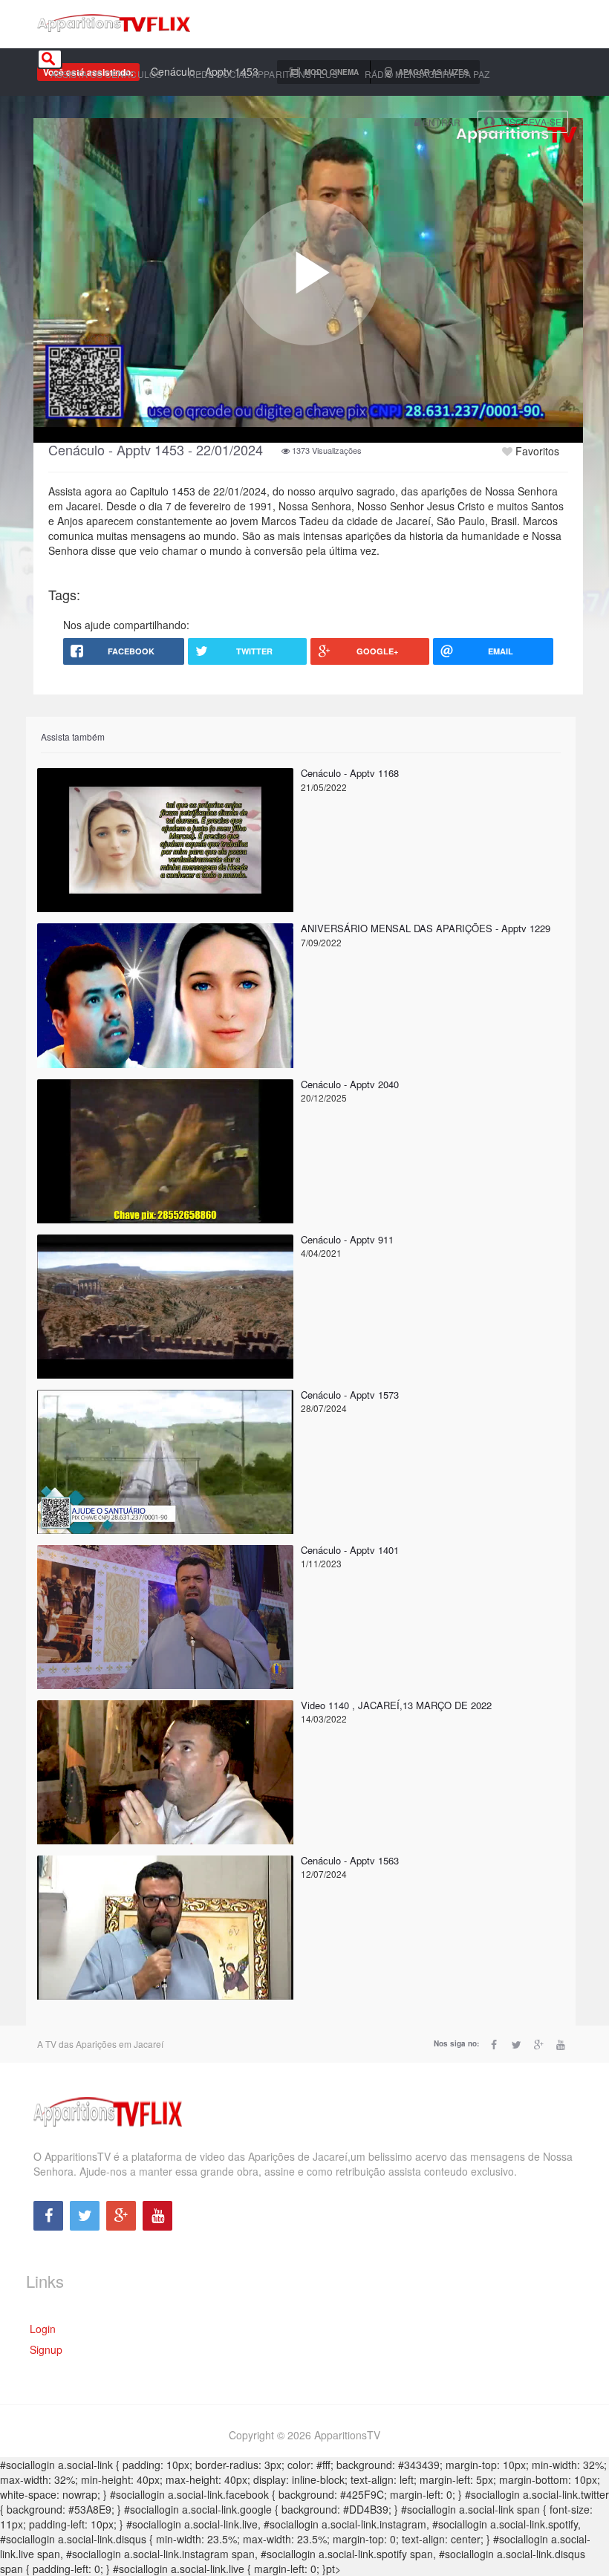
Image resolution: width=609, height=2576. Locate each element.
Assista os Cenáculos (106, 74)
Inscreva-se (531, 121)
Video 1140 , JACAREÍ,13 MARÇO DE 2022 (396, 1705)
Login (43, 2329)
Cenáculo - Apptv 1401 (350, 1550)
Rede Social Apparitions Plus (263, 74)
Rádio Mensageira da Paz (427, 74)
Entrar (440, 122)
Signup (46, 2349)
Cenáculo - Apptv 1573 (350, 1395)
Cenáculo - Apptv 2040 (350, 1084)
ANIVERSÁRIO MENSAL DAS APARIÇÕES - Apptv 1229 (426, 928)
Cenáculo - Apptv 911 (347, 1239)
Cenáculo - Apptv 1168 (350, 773)
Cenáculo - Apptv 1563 (350, 1860)
